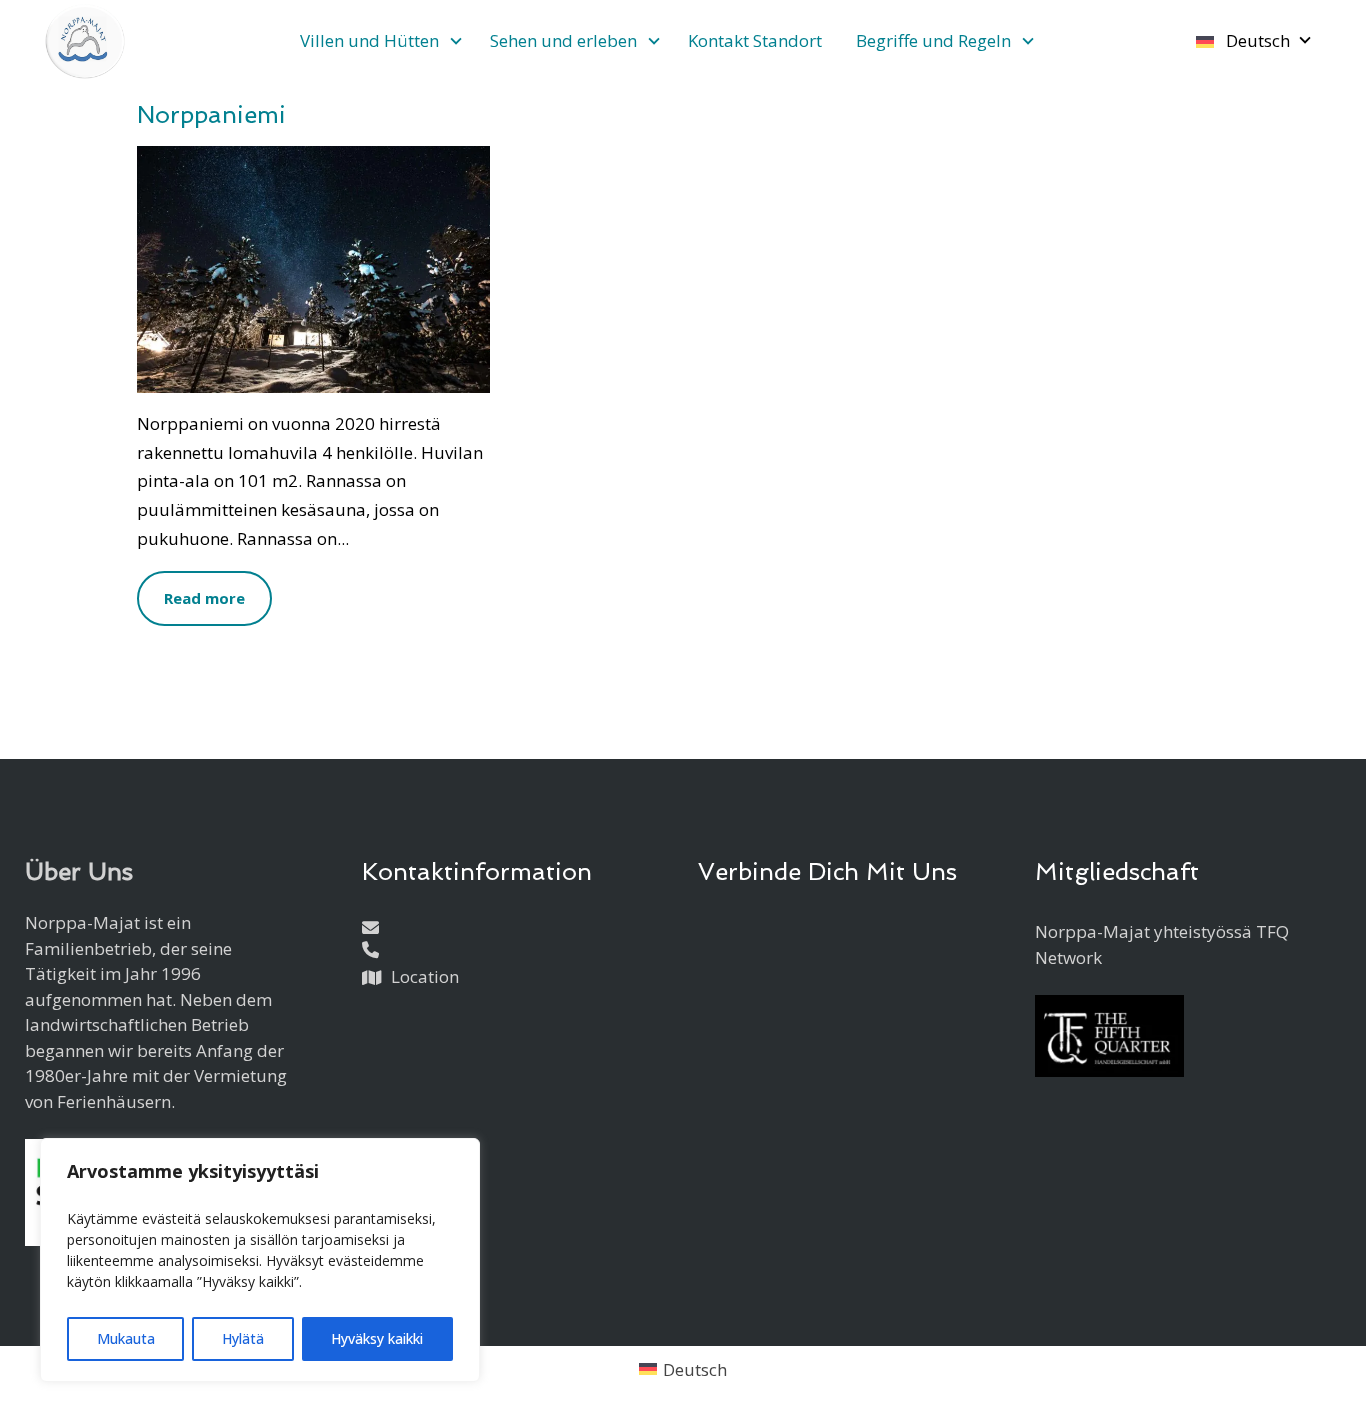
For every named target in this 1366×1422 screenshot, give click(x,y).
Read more (204, 598)
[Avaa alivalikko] (456, 42)
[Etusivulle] (85, 41)
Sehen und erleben (563, 40)
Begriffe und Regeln (933, 40)
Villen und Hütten (369, 40)
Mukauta (126, 1338)
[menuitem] (378, 41)
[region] (260, 1260)
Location (425, 976)
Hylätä (243, 1338)
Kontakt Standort (755, 40)
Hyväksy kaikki (377, 1338)
